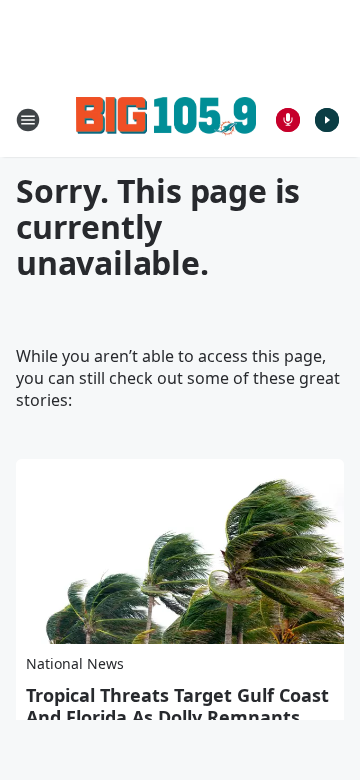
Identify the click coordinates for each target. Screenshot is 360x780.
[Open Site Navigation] (28, 120)
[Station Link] (166, 119)
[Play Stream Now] (327, 120)
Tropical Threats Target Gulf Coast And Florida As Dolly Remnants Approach (177, 717)
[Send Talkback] (288, 120)
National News (75, 663)
